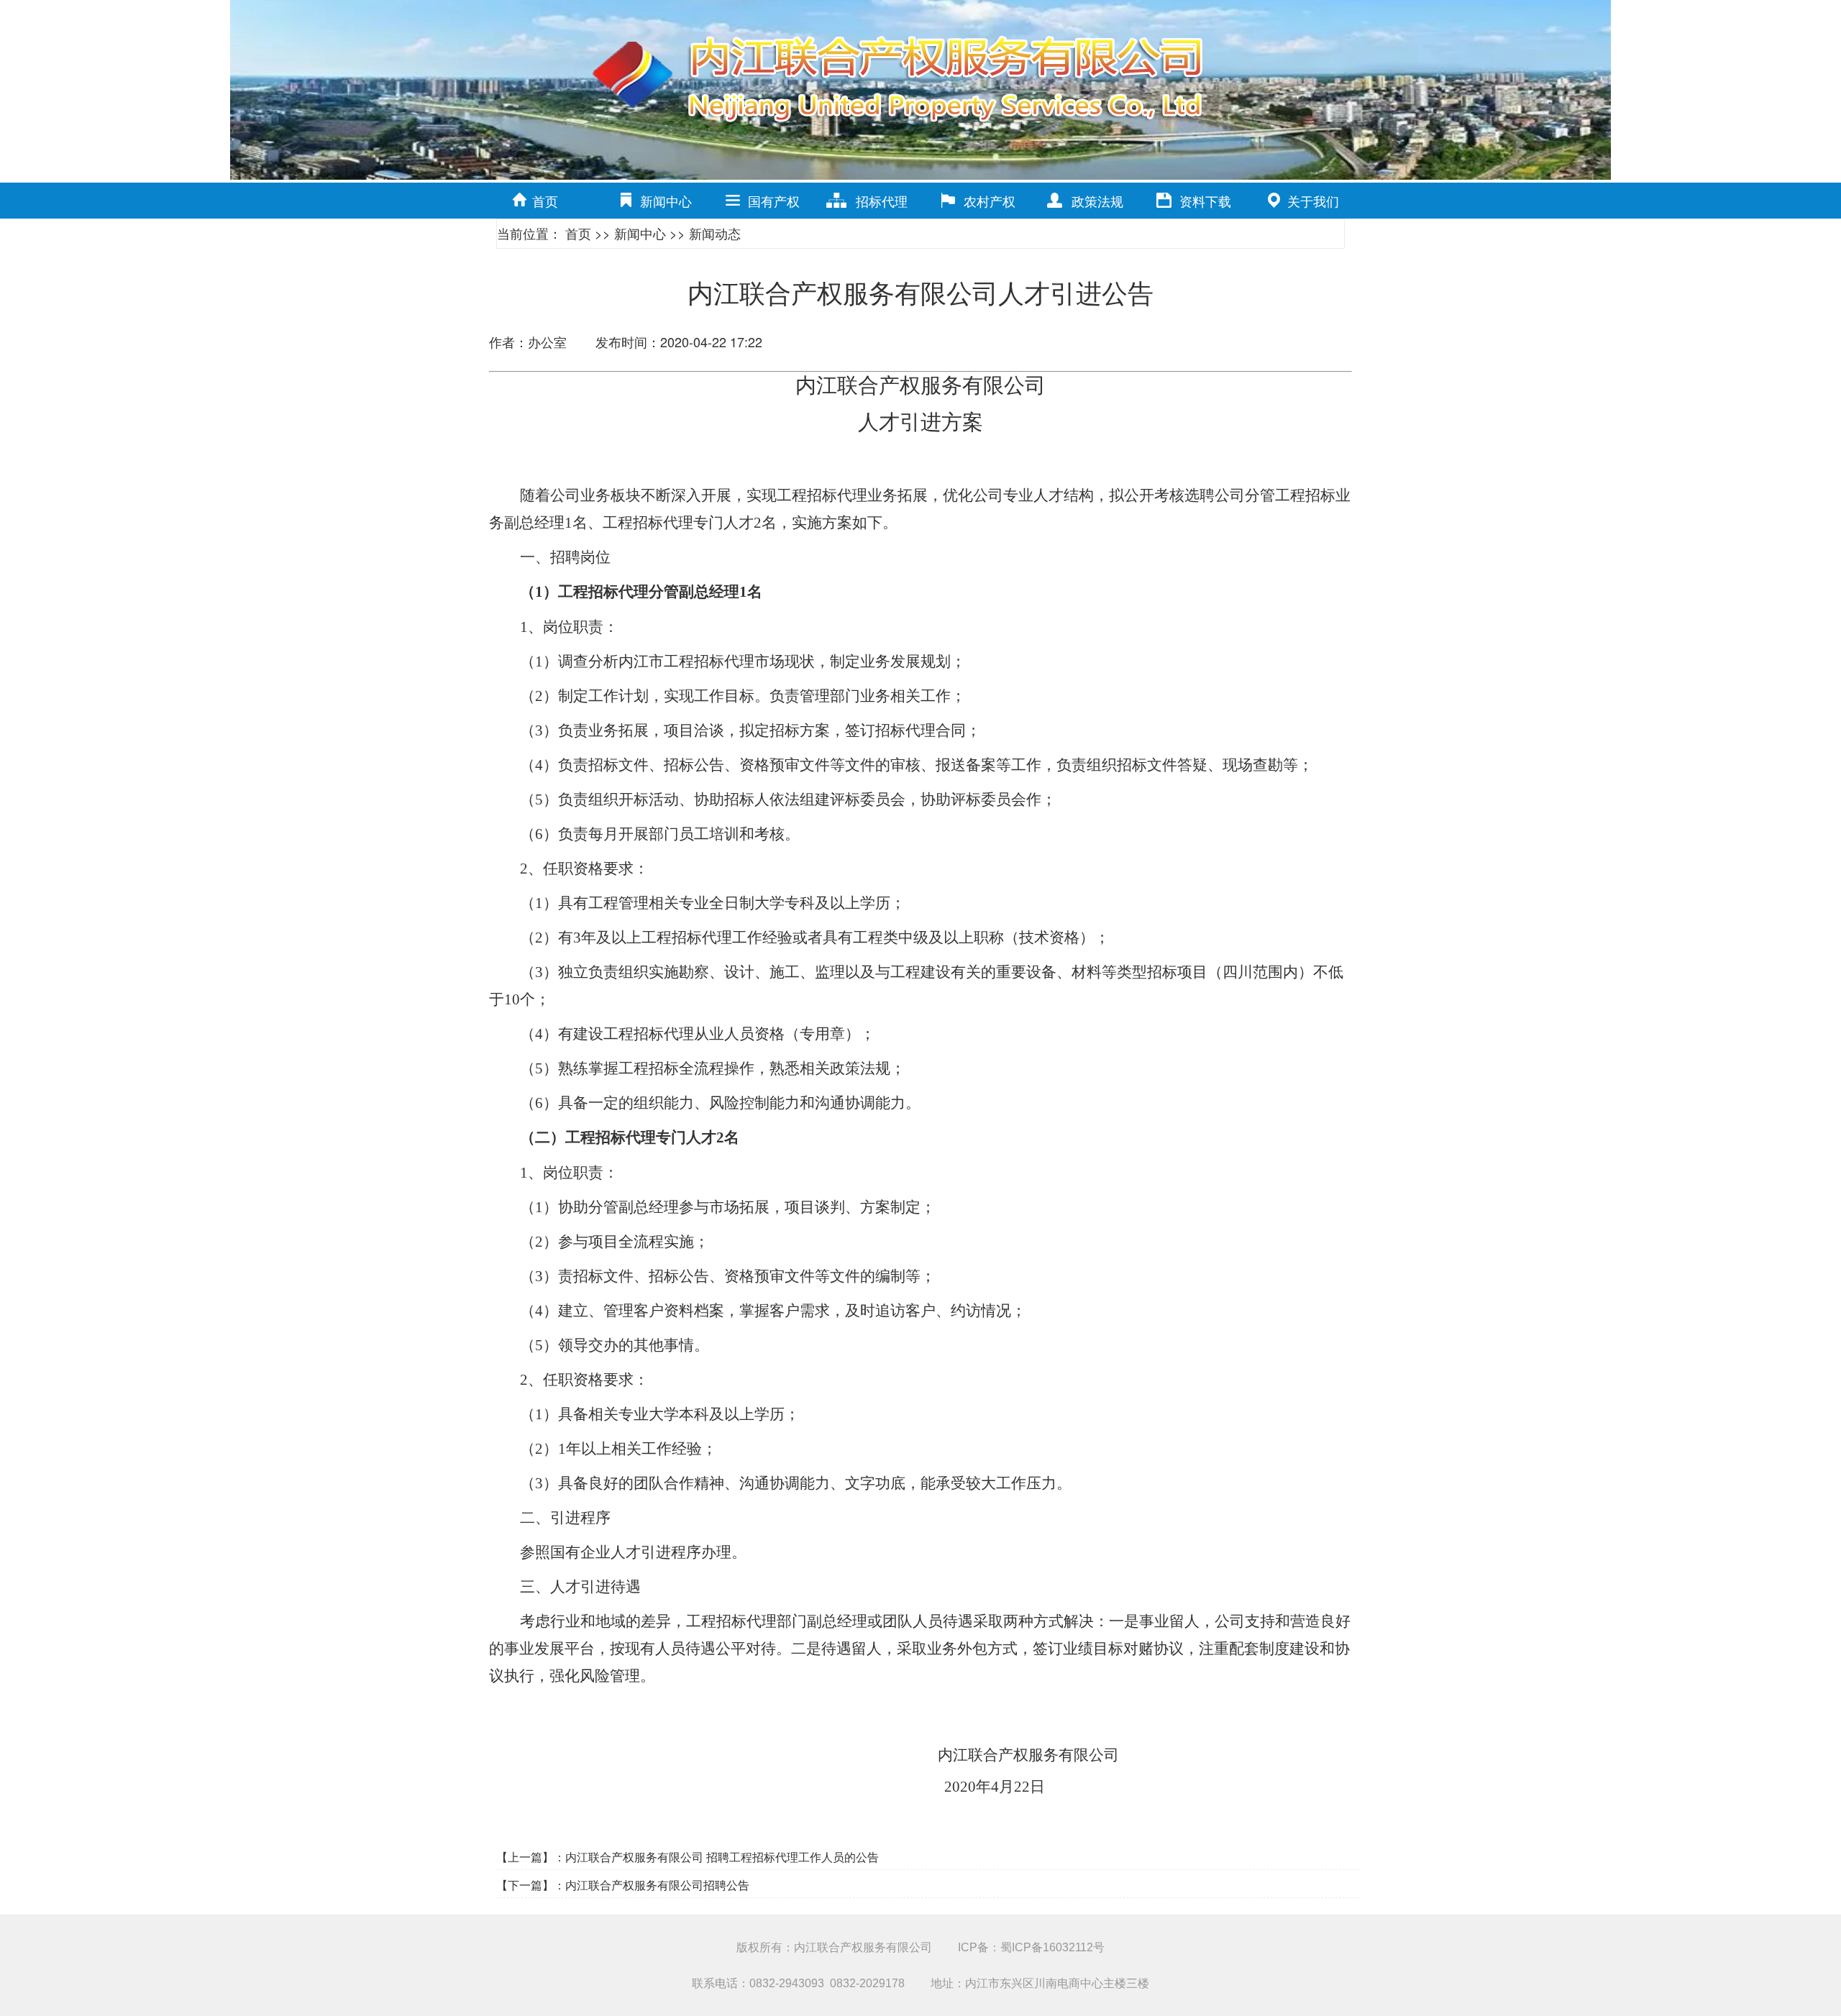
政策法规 (1097, 201)
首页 (545, 201)
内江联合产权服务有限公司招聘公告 (657, 1885)
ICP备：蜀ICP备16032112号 (1031, 1947)
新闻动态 (715, 233)
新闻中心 (666, 201)
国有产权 (774, 201)
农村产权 (990, 201)
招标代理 (882, 201)
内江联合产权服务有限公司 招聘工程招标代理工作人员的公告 (722, 1857)
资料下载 (1205, 201)
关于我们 (1313, 201)
